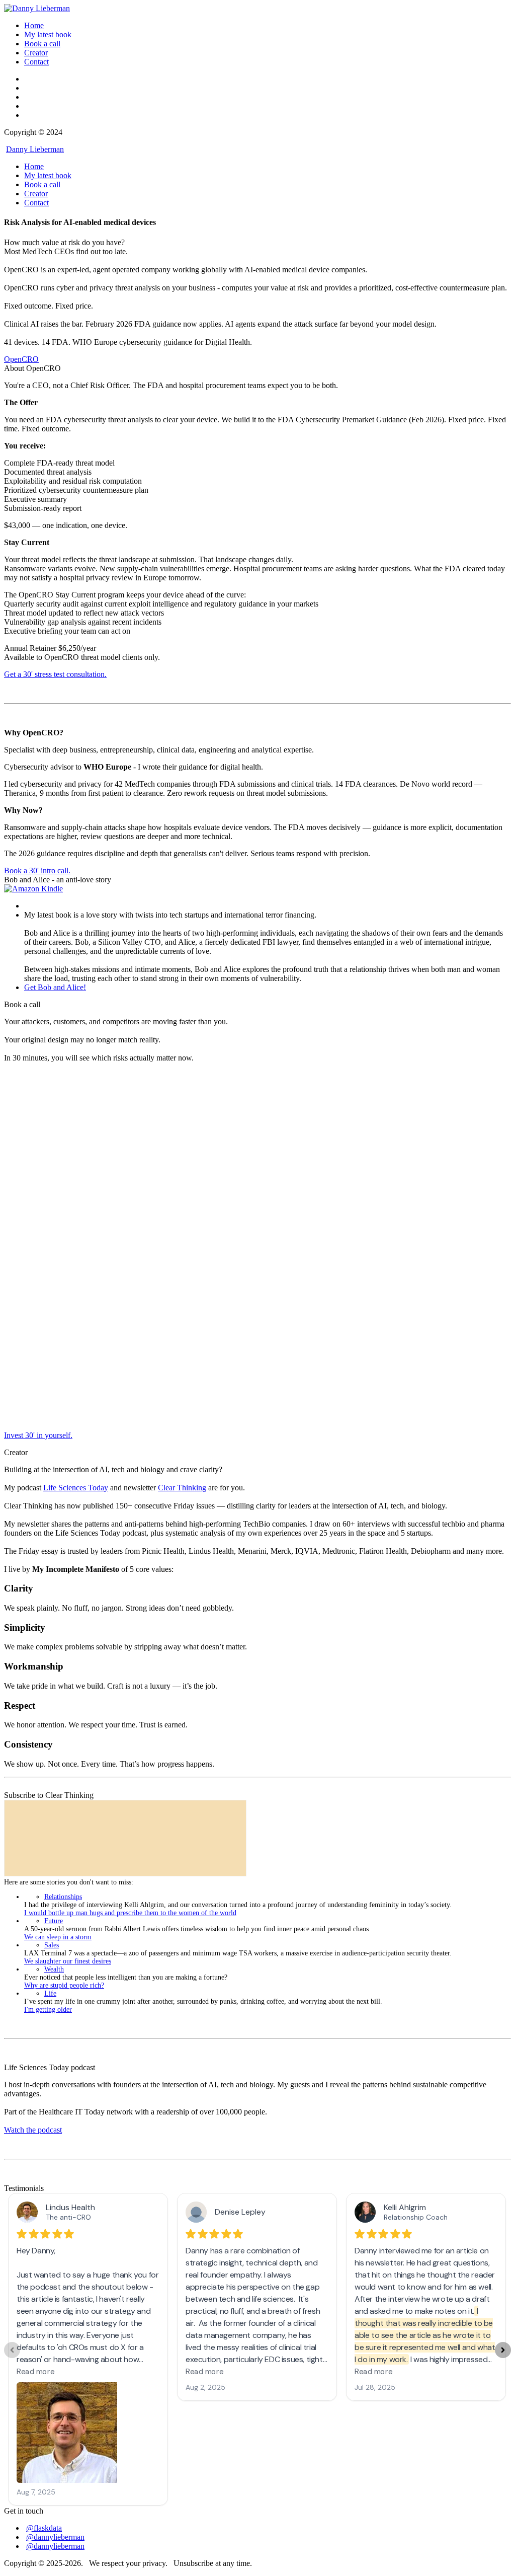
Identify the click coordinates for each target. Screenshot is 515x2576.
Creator (36, 53)
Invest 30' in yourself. (38, 1435)
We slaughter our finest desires (68, 1961)
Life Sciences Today (76, 1488)
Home (34, 25)
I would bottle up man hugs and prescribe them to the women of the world (130, 1913)
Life (50, 1993)
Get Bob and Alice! (55, 987)
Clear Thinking (182, 1488)
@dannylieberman (55, 2537)
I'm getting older (48, 2010)
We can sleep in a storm (58, 1937)
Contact (36, 62)
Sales (52, 1945)
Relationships (63, 1897)
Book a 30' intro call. (37, 870)
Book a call (42, 44)
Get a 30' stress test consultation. (55, 674)
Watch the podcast (33, 2130)
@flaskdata (44, 2528)
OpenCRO (21, 359)
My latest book (48, 34)
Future (54, 1921)
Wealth (54, 1969)
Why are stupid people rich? (64, 1985)
